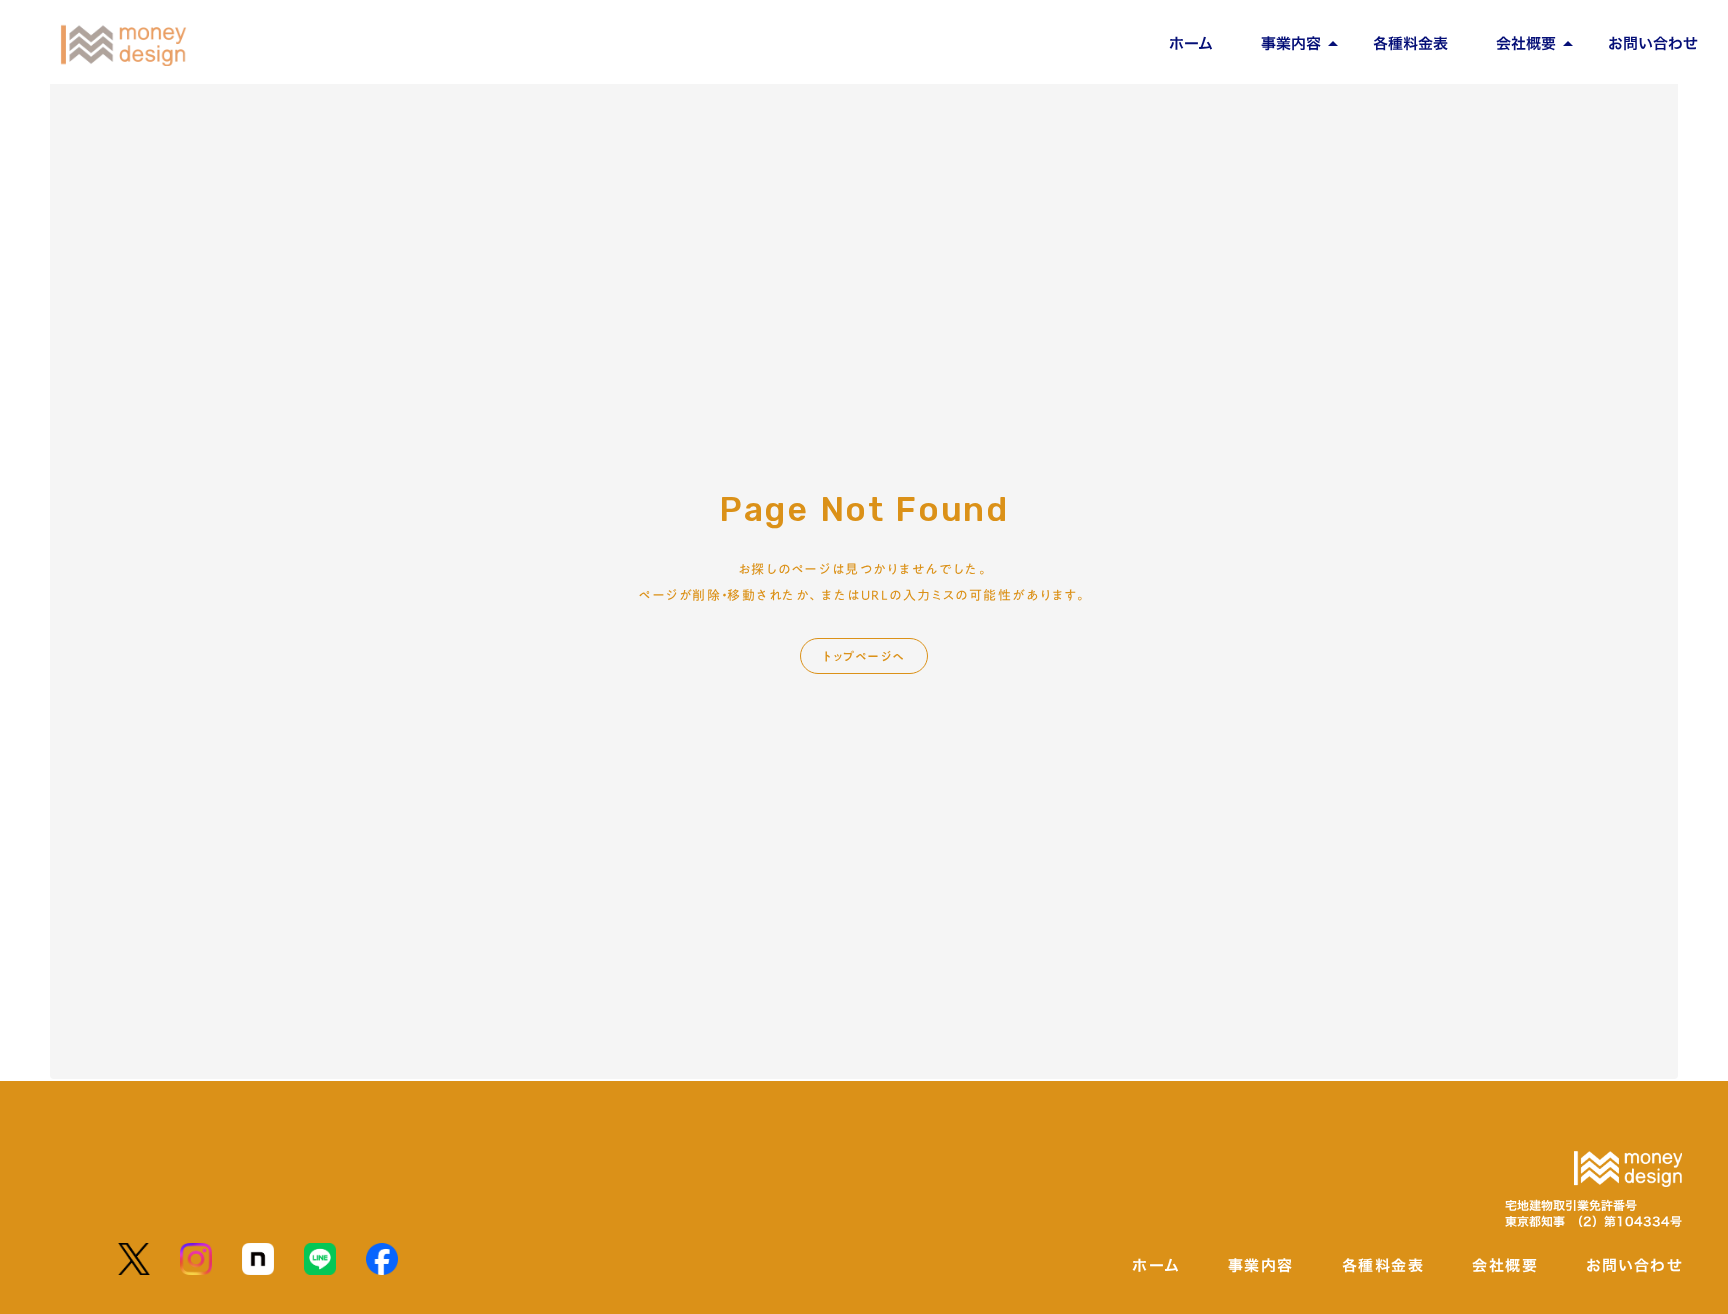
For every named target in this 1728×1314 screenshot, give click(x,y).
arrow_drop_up (1333, 44)
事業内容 (1291, 43)
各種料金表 (1410, 43)
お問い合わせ (1653, 43)
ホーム (1191, 43)
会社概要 (1526, 43)
